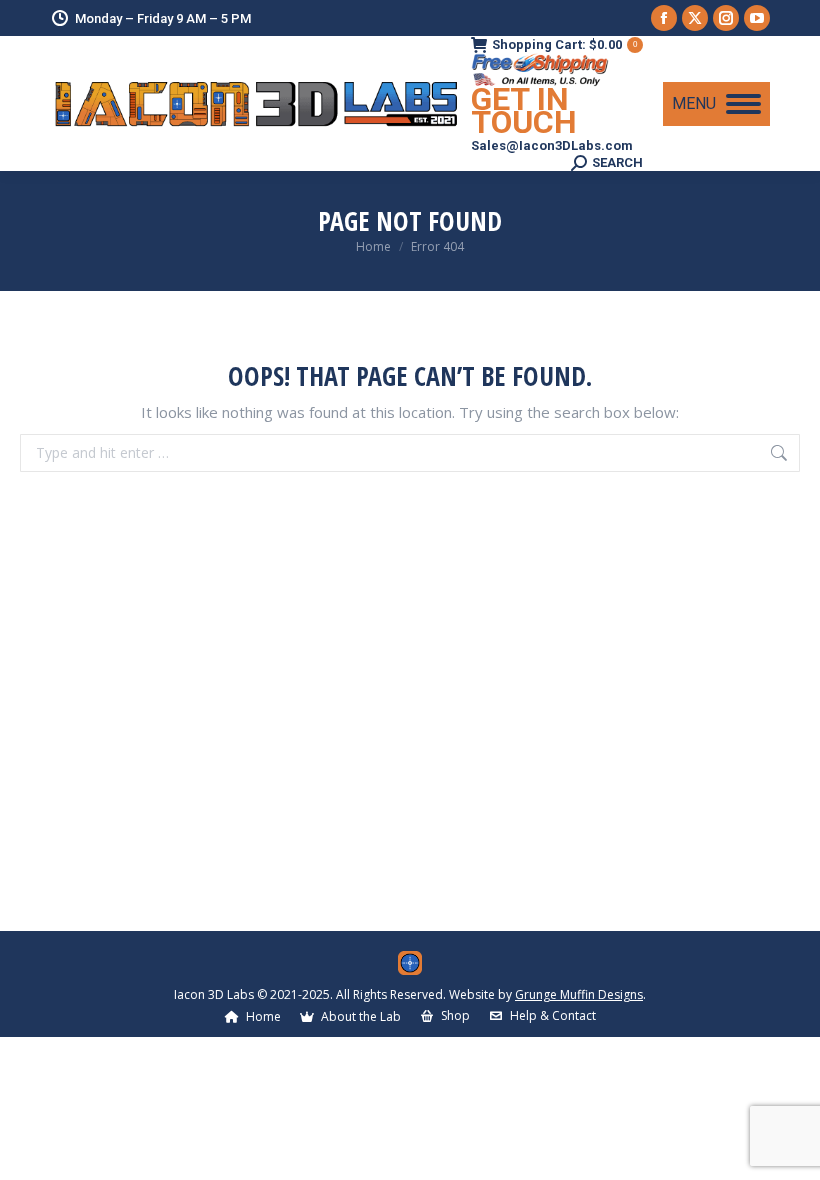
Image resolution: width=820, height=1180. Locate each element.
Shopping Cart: (564, 44)
